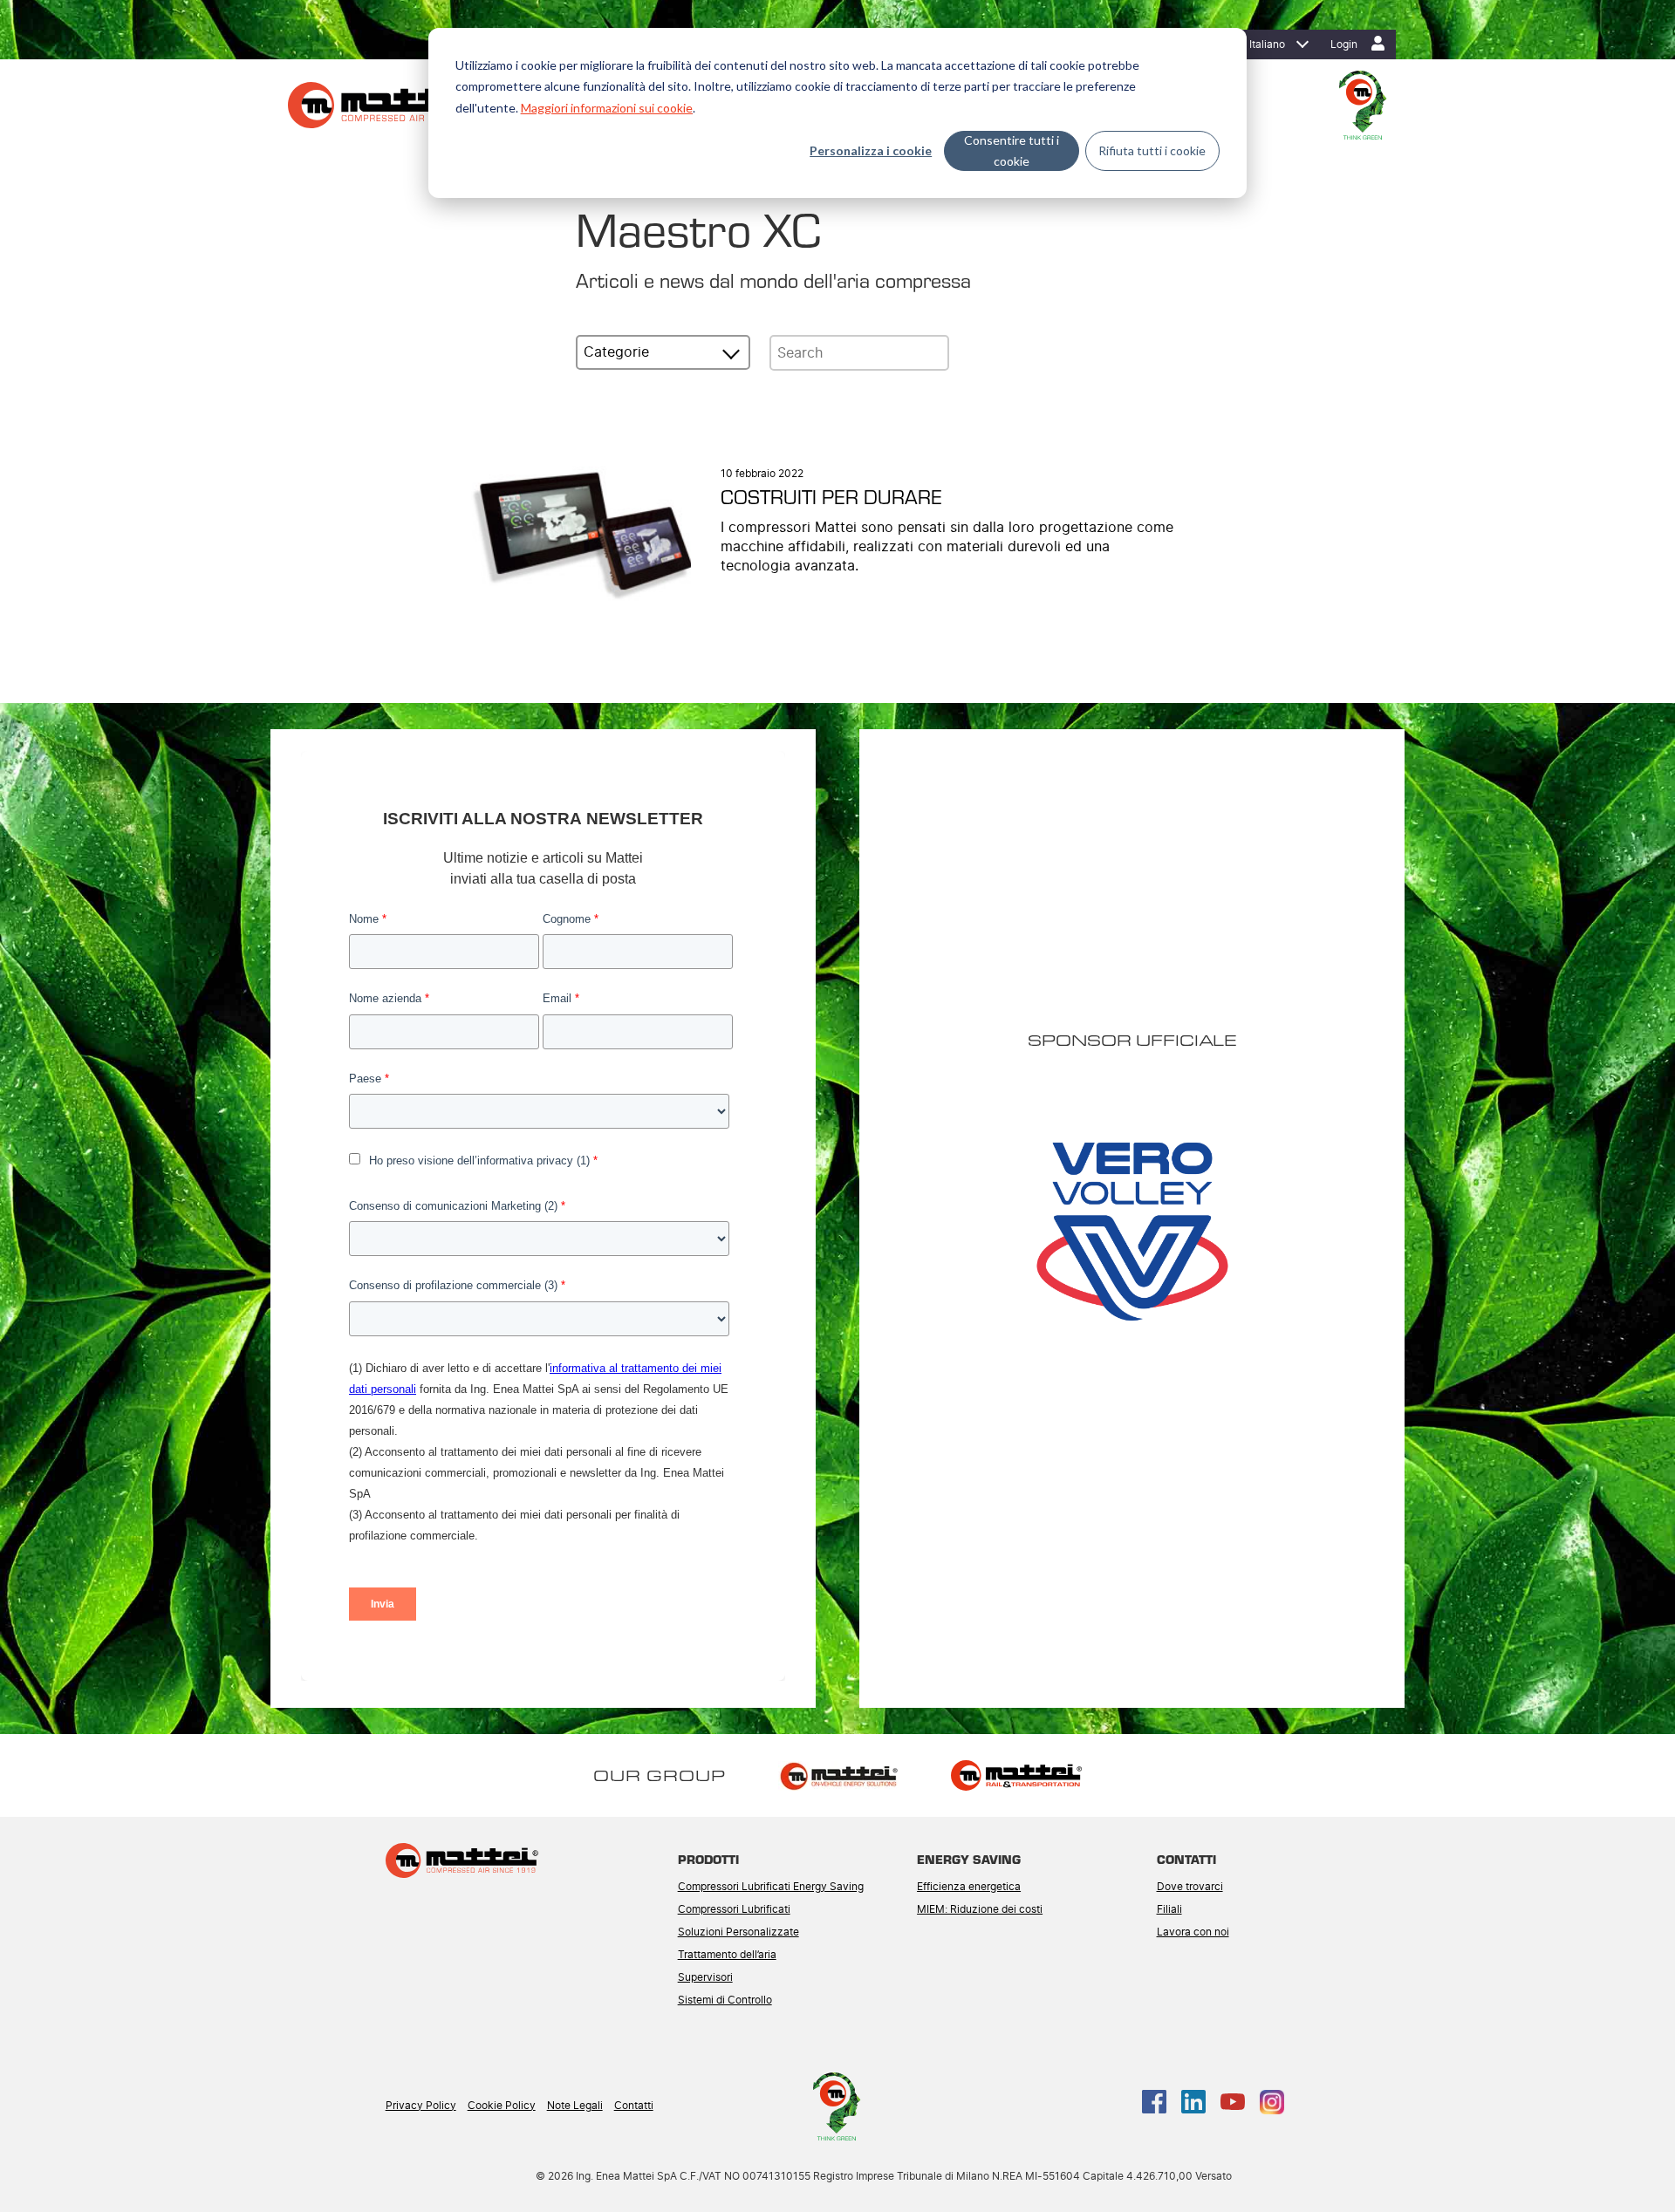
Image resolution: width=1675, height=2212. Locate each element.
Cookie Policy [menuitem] (502, 2106)
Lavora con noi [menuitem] (1193, 1932)
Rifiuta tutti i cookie (1152, 150)
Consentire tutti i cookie (1012, 151)
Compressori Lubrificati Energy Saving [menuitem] (771, 1887)
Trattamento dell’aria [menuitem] (727, 1955)
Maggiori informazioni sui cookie (607, 108)
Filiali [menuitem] (1169, 1909)
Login (1344, 44)
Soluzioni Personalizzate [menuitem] (738, 1932)
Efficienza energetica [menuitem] (969, 1887)
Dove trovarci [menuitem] (1190, 1887)
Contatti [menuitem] (634, 2106)
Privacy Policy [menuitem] (421, 2106)
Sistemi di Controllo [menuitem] (725, 2000)
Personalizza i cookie (871, 150)
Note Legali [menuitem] (575, 2106)
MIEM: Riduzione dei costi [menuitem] (980, 1909)
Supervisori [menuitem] (705, 1977)
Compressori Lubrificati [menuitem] (734, 1909)
